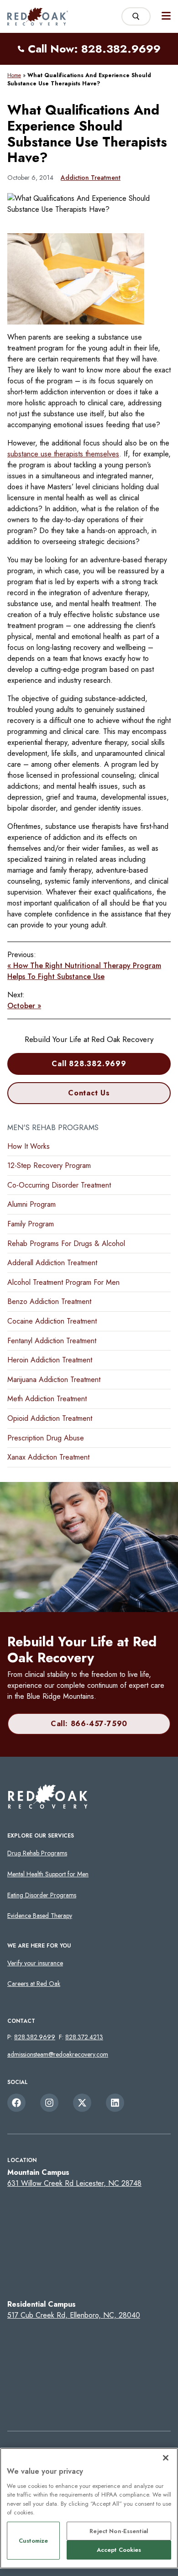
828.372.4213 (84, 2037)
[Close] (166, 2458)
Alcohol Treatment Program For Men (63, 1282)
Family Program (31, 1224)
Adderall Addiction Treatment (52, 1263)
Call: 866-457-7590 (89, 1724)
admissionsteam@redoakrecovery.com (58, 2054)
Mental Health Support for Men (48, 1874)
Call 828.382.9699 (89, 1064)
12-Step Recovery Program (49, 1165)
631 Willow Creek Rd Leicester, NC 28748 (74, 2183)
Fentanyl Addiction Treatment (52, 1341)
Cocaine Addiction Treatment (52, 1321)
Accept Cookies (119, 2550)
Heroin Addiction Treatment (50, 1360)
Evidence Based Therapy (40, 1916)
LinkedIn (115, 2103)
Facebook (16, 2103)
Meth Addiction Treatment (47, 1399)
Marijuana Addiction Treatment (54, 1380)
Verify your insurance (35, 1963)
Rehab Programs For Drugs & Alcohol (66, 1243)
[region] (89, 2508)
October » (24, 1006)
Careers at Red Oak (34, 1984)
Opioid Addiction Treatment (50, 1418)
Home (14, 75)
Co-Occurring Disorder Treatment (59, 1185)
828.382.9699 (35, 2037)
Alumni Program (31, 1204)
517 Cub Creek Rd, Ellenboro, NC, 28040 (74, 2315)
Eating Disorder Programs (42, 1895)
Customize (33, 2541)
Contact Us (89, 1093)
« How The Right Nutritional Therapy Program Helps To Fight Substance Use (84, 971)
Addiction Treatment (91, 178)
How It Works (29, 1146)
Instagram (49, 2103)
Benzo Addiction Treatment (49, 1301)
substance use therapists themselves (63, 454)
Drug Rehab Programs (37, 1853)
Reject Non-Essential (119, 2531)
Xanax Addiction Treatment (48, 1457)
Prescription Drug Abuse (46, 1438)
